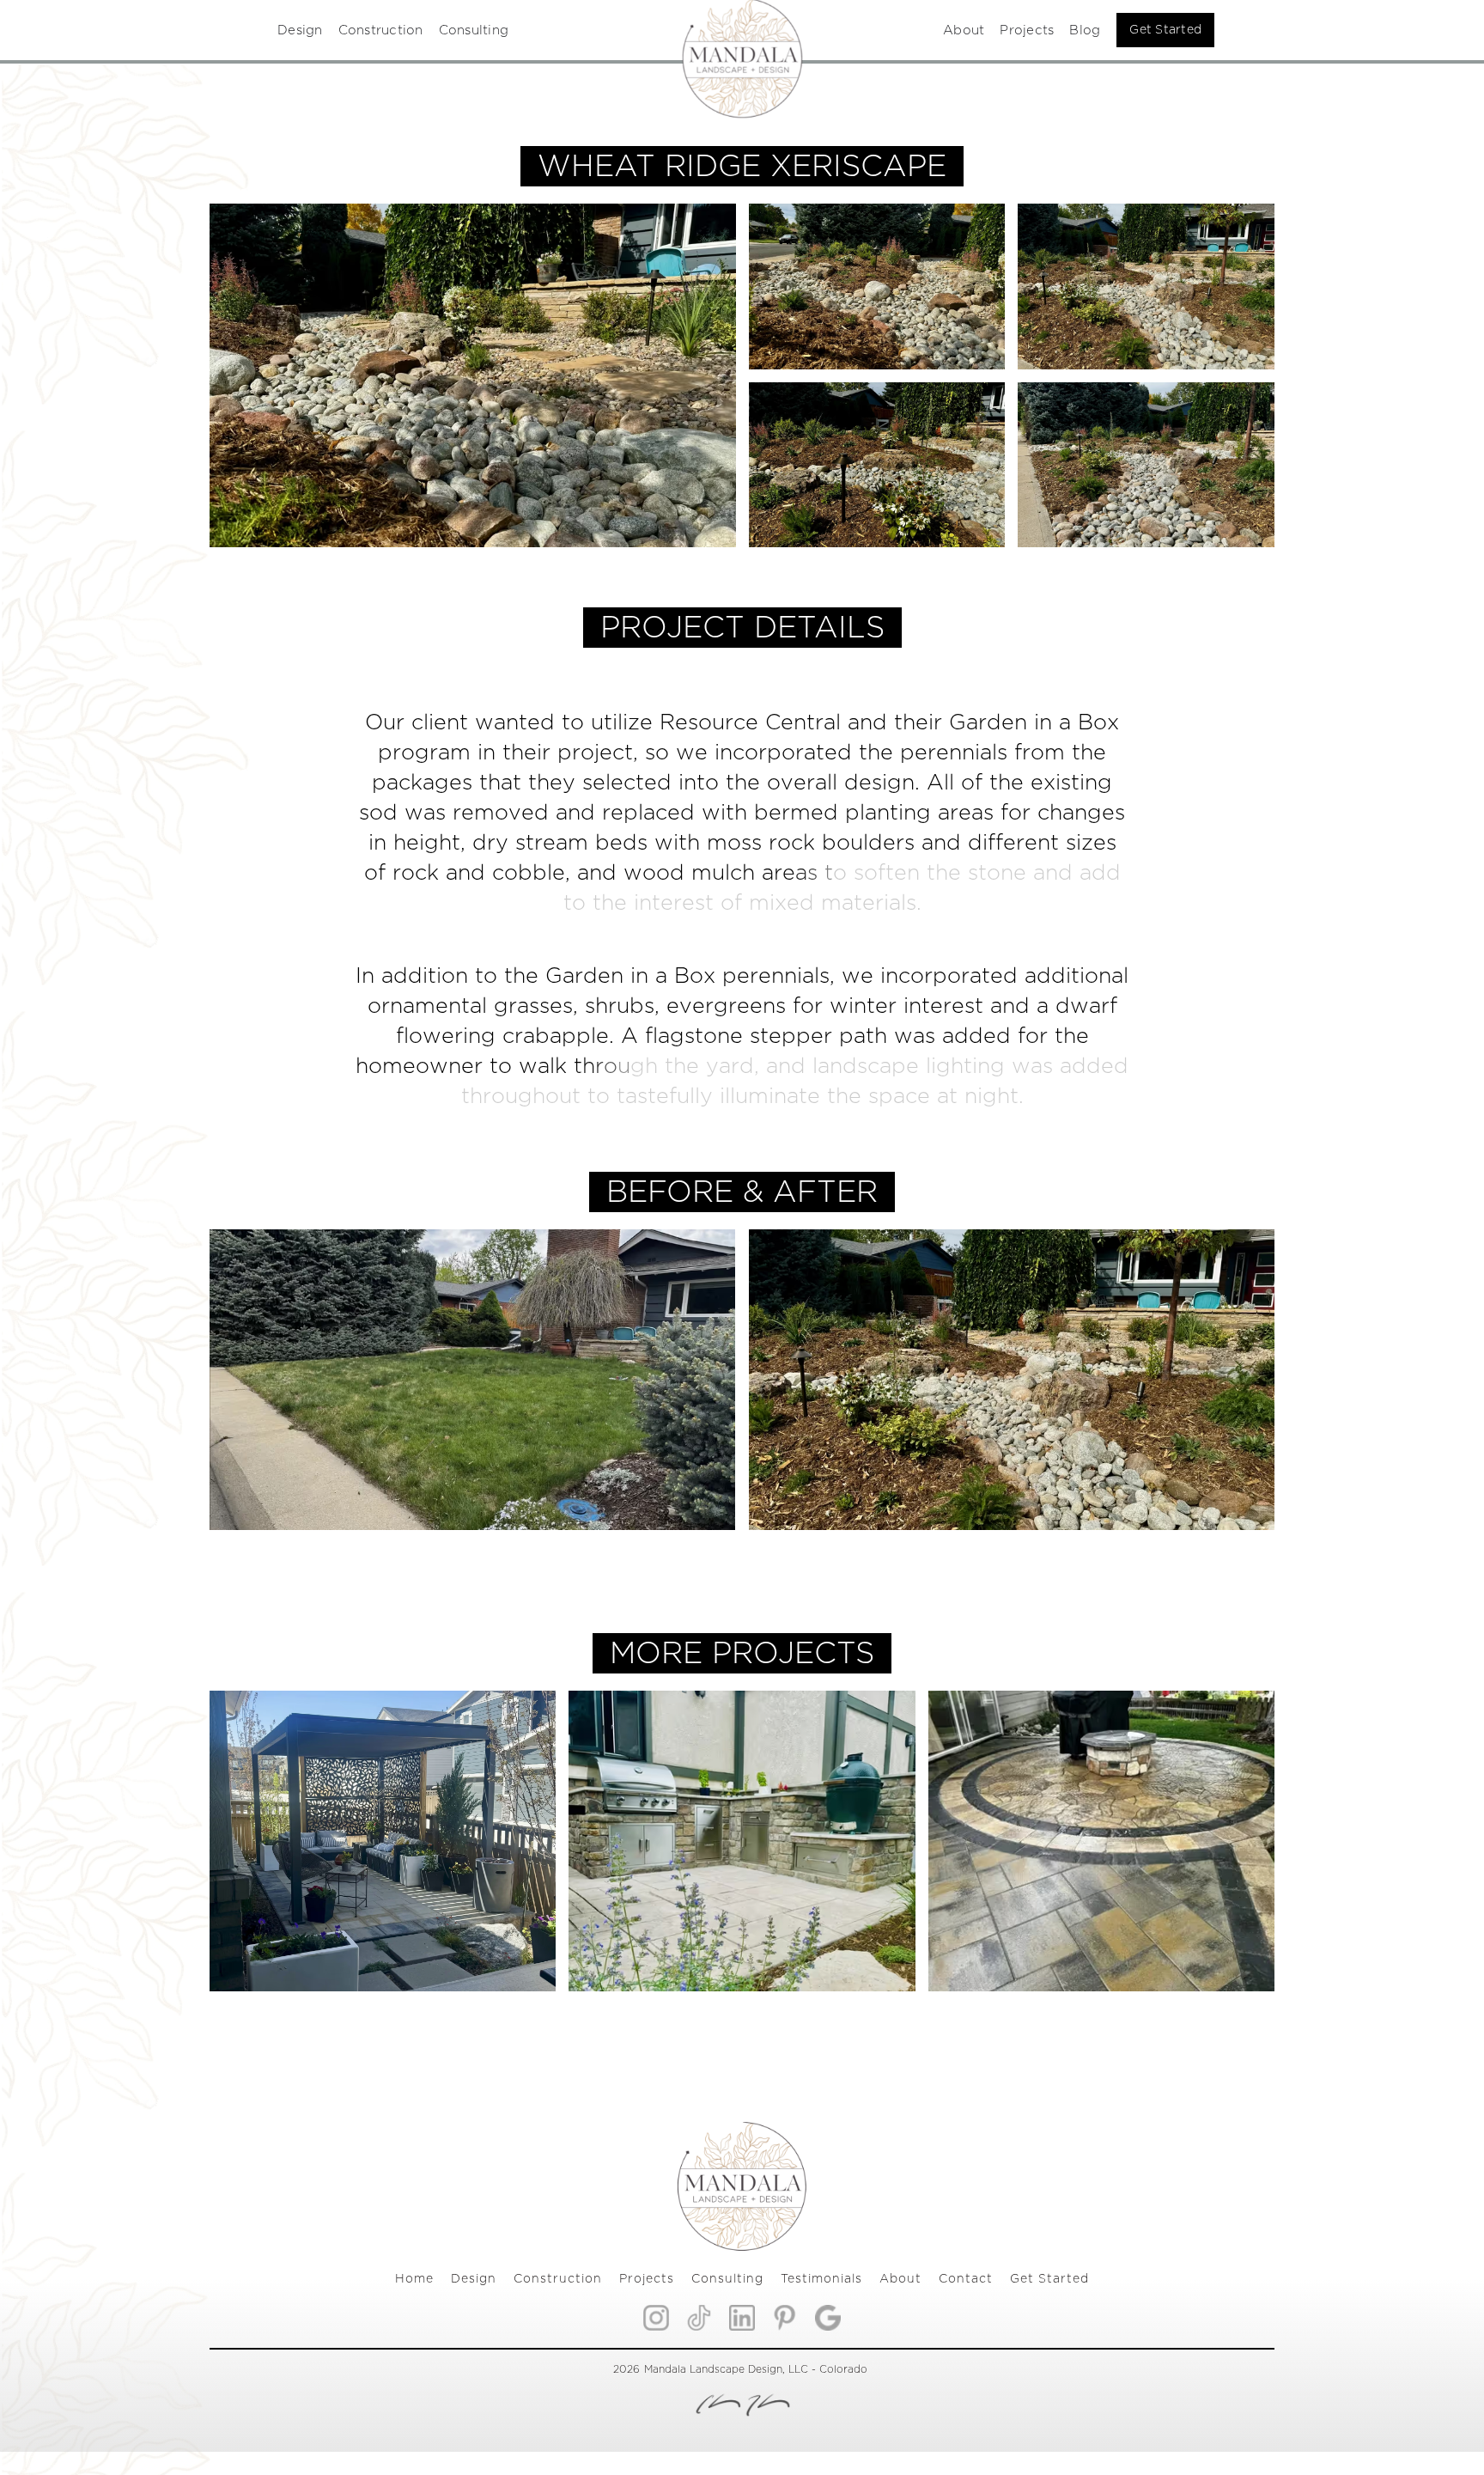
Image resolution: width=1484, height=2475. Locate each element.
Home (414, 2279)
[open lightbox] (877, 287)
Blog (1085, 30)
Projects (1027, 30)
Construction (381, 30)
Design (300, 30)
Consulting (474, 30)
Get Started (1165, 30)
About (964, 30)
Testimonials (821, 2279)
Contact (966, 2279)
